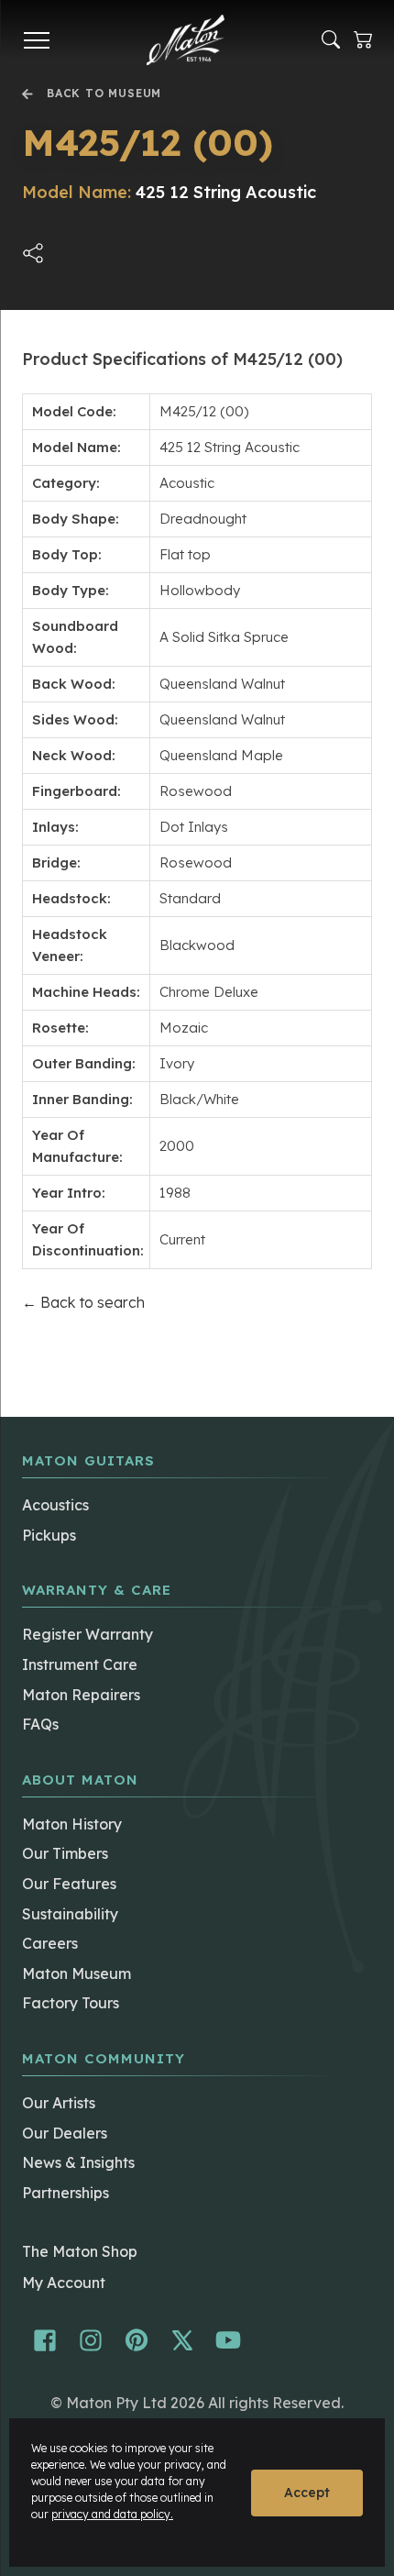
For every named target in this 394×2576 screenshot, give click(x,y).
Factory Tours (71, 2003)
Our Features (69, 1884)
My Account (64, 2283)
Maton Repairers (81, 1695)
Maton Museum (77, 1973)
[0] (363, 40)
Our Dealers (65, 2133)
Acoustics (55, 1505)
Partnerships (66, 2193)
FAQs (40, 1724)
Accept (307, 2493)
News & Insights (78, 2162)
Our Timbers (65, 1853)
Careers (50, 1943)
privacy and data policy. (112, 2514)
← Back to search (83, 1302)
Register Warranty (88, 1634)
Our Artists (59, 2103)
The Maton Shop (80, 2251)
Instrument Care (80, 1664)
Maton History (72, 1824)
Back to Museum (104, 94)
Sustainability (70, 1914)
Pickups (49, 1535)
